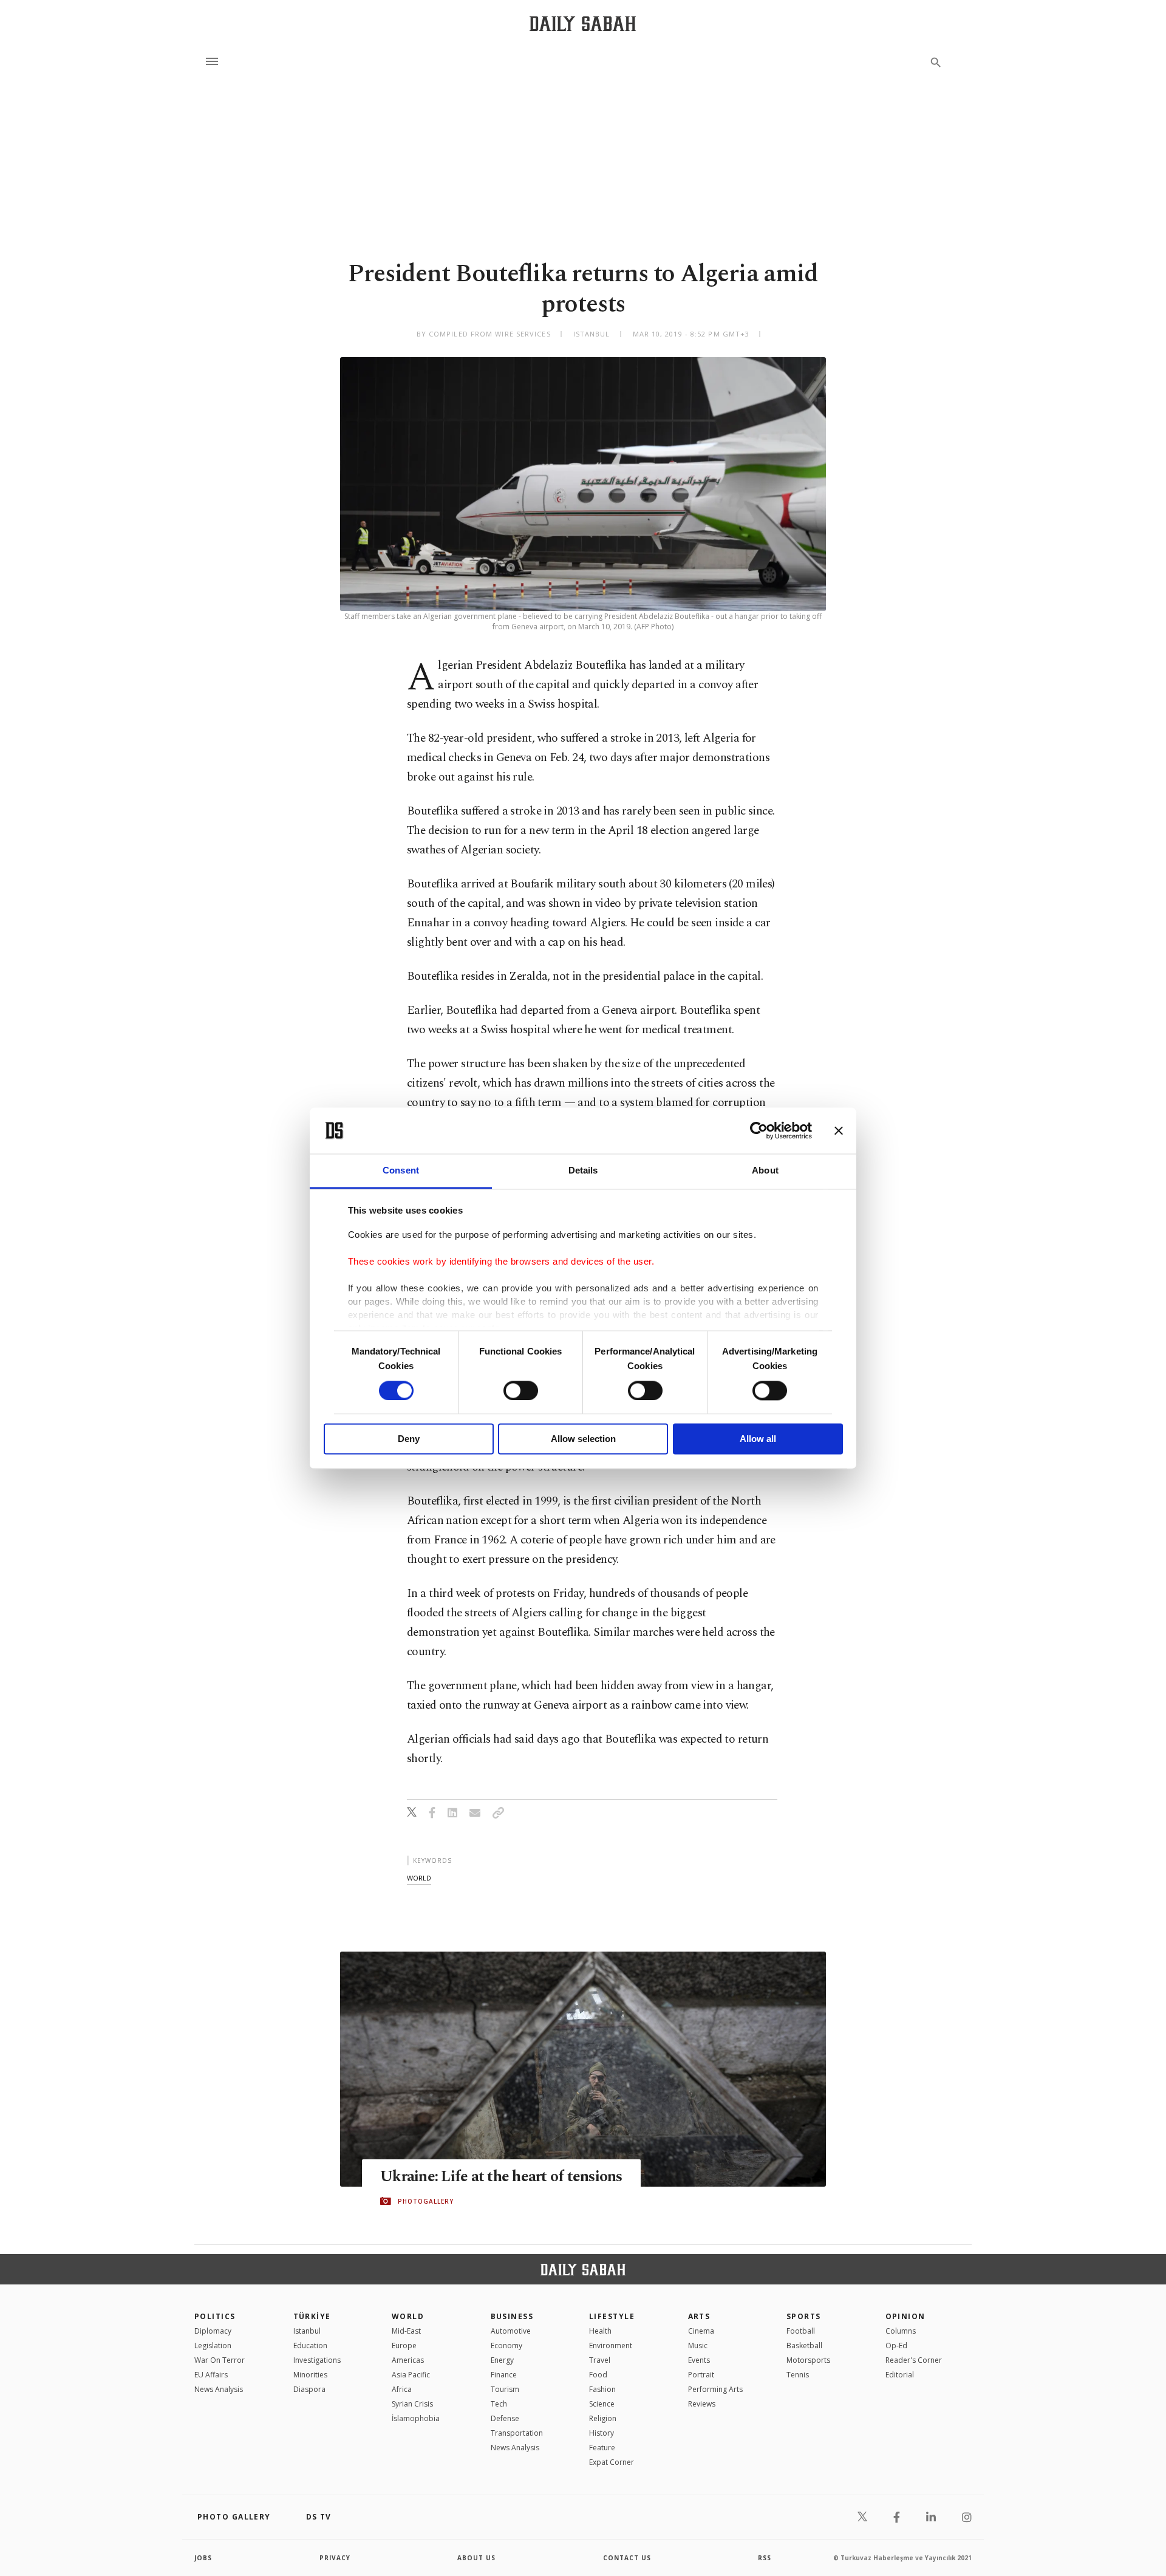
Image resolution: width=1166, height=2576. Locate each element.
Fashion (602, 2389)
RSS (765, 2558)
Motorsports (808, 2360)
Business (512, 2316)
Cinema (701, 2331)
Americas (408, 2360)
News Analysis (219, 2389)
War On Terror (220, 2360)
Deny (409, 1439)
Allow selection (583, 1439)
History (602, 2433)
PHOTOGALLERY (426, 2201)
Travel (600, 2360)
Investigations (317, 2360)
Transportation (517, 2433)
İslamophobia (416, 2418)
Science (602, 2404)
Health (600, 2331)
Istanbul (307, 2331)
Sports (804, 2316)
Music (698, 2345)
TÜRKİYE (312, 2316)
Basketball (804, 2345)
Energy (502, 2360)
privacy (335, 2558)
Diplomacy (213, 2331)
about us (476, 2558)
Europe (404, 2345)
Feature (602, 2448)
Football (801, 2331)
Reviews (702, 2404)
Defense (505, 2418)
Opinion (905, 2316)
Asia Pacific (411, 2375)
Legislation (213, 2345)
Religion (603, 2418)
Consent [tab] (401, 1171)
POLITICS (215, 2316)
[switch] (521, 1390)
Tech (499, 2404)
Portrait (701, 2375)
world (419, 1878)
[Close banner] (839, 1130)
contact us (627, 2558)
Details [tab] (583, 1171)
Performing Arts (715, 2389)
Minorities (310, 2375)
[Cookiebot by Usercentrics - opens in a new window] (759, 1130)
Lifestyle (612, 2316)
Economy (506, 2345)
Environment (611, 2345)
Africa (402, 2389)
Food (598, 2375)
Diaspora (309, 2389)
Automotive (511, 2331)
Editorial (900, 2375)
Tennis (798, 2375)
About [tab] (765, 1171)
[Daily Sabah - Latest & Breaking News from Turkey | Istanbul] (583, 23)
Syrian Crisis (412, 2404)
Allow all (758, 1439)
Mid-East (406, 2331)
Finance (504, 2375)
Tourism (505, 2389)
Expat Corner (612, 2462)
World (408, 2316)
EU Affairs (211, 2375)
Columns (901, 2331)
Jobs (203, 2558)
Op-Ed (896, 2345)
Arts (699, 2316)
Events (699, 2360)
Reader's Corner (914, 2360)
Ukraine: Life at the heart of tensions (501, 2177)
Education (310, 2345)
